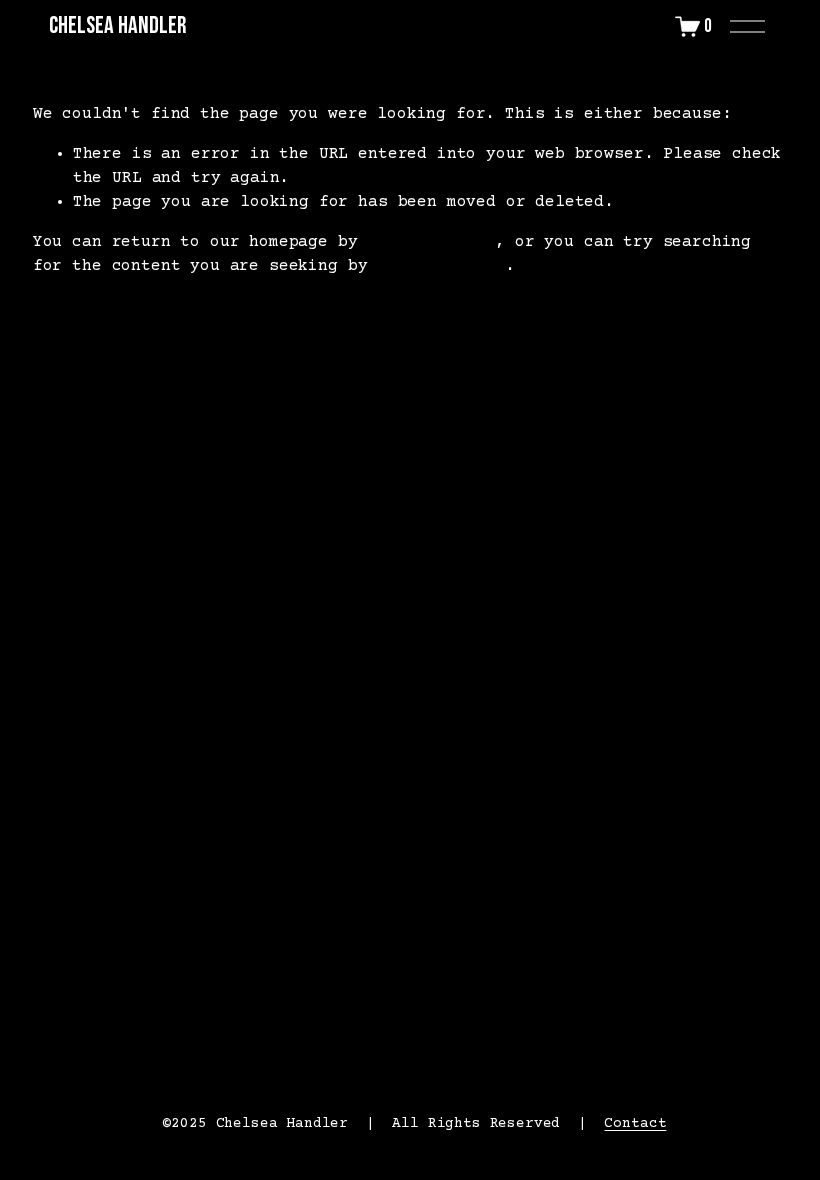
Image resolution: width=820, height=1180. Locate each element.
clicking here (431, 242)
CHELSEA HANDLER (117, 26)
